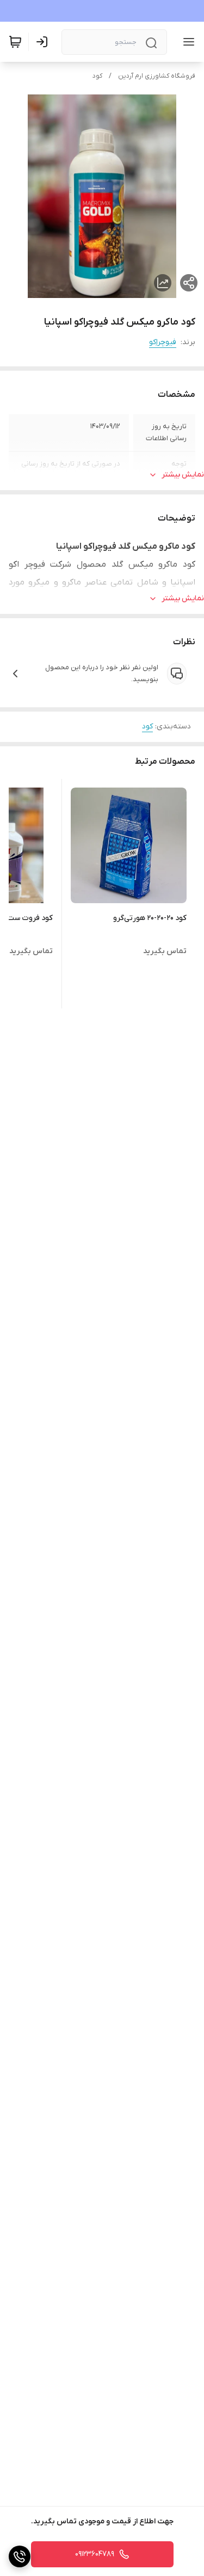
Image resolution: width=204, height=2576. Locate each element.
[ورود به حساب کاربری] (44, 42)
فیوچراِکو (163, 342)
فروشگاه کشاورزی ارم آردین (157, 76)
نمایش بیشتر (183, 475)
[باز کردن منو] (187, 42)
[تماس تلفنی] (20, 2556)
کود (97, 76)
